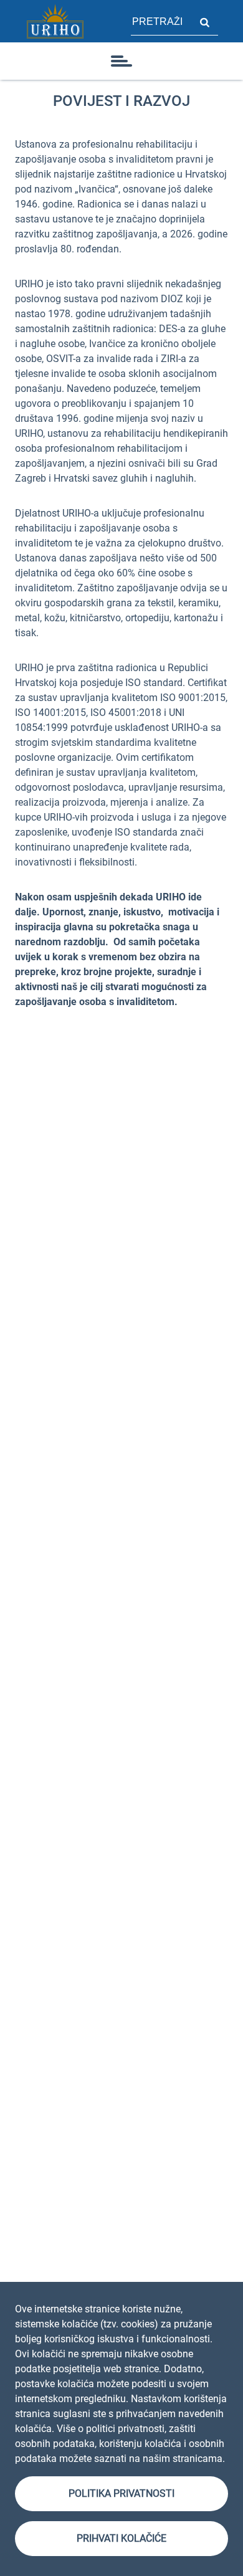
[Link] (55, 21)
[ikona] (121, 61)
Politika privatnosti (121, 2493)
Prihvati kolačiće (121, 2538)
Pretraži (204, 21)
